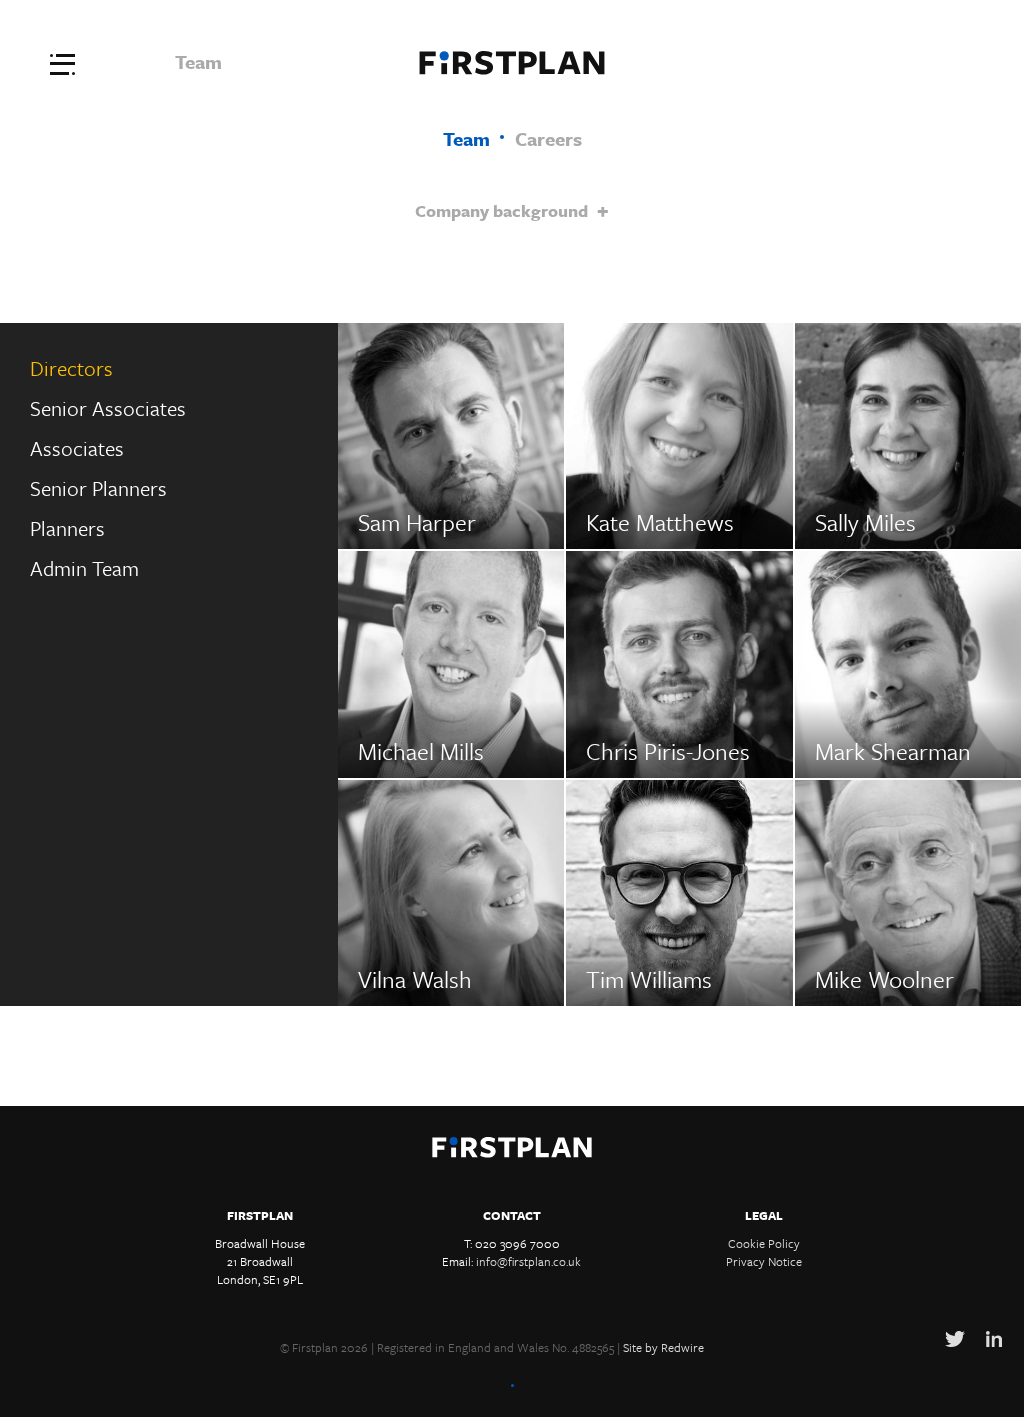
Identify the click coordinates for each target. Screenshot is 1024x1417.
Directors (71, 368)
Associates (77, 448)
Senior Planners (98, 488)
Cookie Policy (764, 1243)
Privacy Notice (764, 1261)
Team (466, 138)
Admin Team (84, 568)
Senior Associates (108, 408)
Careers (548, 138)
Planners (67, 528)
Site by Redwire (663, 1347)
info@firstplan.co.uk (528, 1261)
